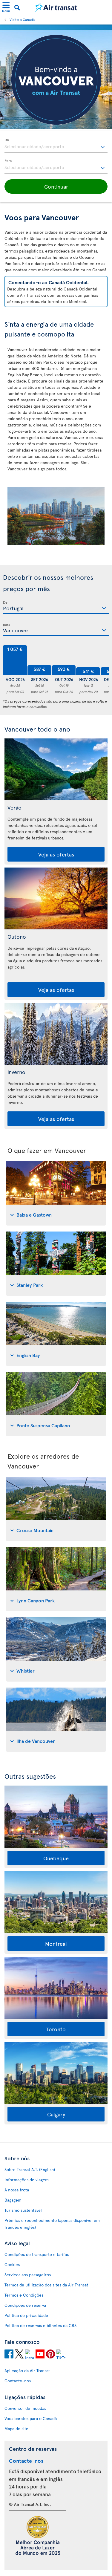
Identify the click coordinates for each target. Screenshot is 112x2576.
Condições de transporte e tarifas (37, 2254)
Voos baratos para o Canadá (31, 2418)
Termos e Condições (24, 2295)
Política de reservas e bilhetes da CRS (40, 2325)
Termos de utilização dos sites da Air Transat (46, 2285)
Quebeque (56, 1858)
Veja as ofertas (56, 854)
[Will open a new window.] (9, 2355)
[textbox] (56, 146)
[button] (56, 186)
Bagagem (13, 2200)
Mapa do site (16, 2429)
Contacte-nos (18, 2381)
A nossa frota (17, 2190)
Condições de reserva (25, 2305)
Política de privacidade (26, 2315)
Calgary (56, 2114)
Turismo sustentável (23, 2210)
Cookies (12, 2264)
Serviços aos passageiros (28, 2275)
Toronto (56, 2029)
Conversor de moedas (25, 2408)
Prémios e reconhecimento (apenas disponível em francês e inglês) (52, 2224)
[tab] (56, 1193)
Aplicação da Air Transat (27, 2371)
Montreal (56, 1944)
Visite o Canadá (22, 19)
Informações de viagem (27, 2180)
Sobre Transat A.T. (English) (30, 2169)
